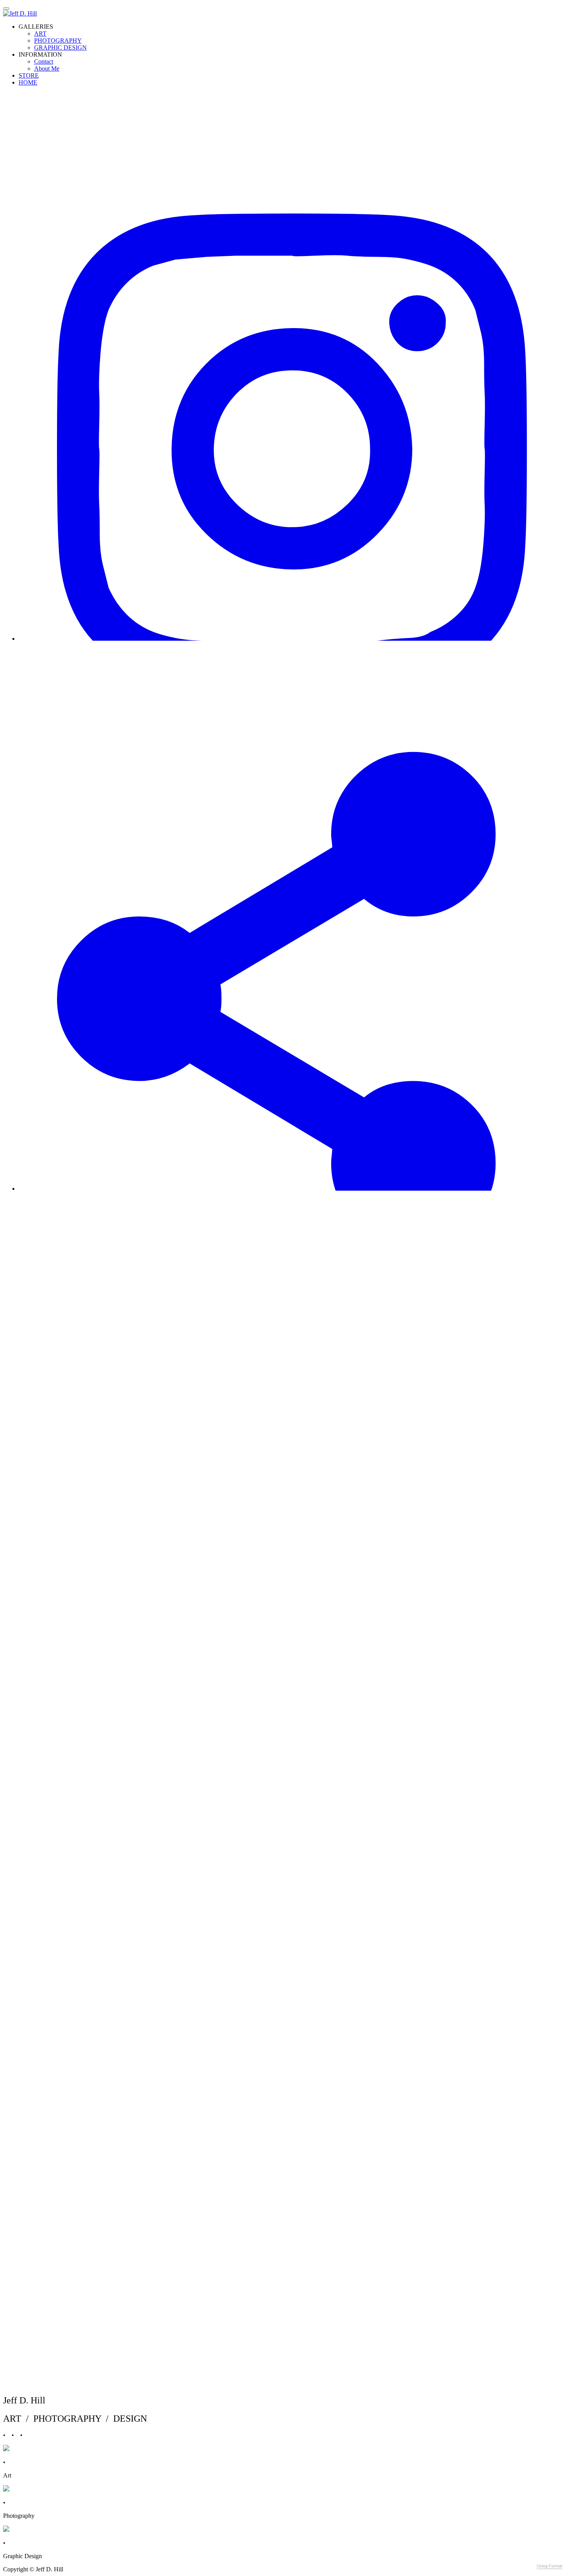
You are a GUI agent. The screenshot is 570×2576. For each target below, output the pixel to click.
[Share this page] (293, 1189)
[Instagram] (293, 639)
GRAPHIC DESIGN (60, 48)
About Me (47, 68)
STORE (29, 75)
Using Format (549, 2566)
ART (40, 34)
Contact (44, 61)
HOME (28, 82)
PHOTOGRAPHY (58, 41)
